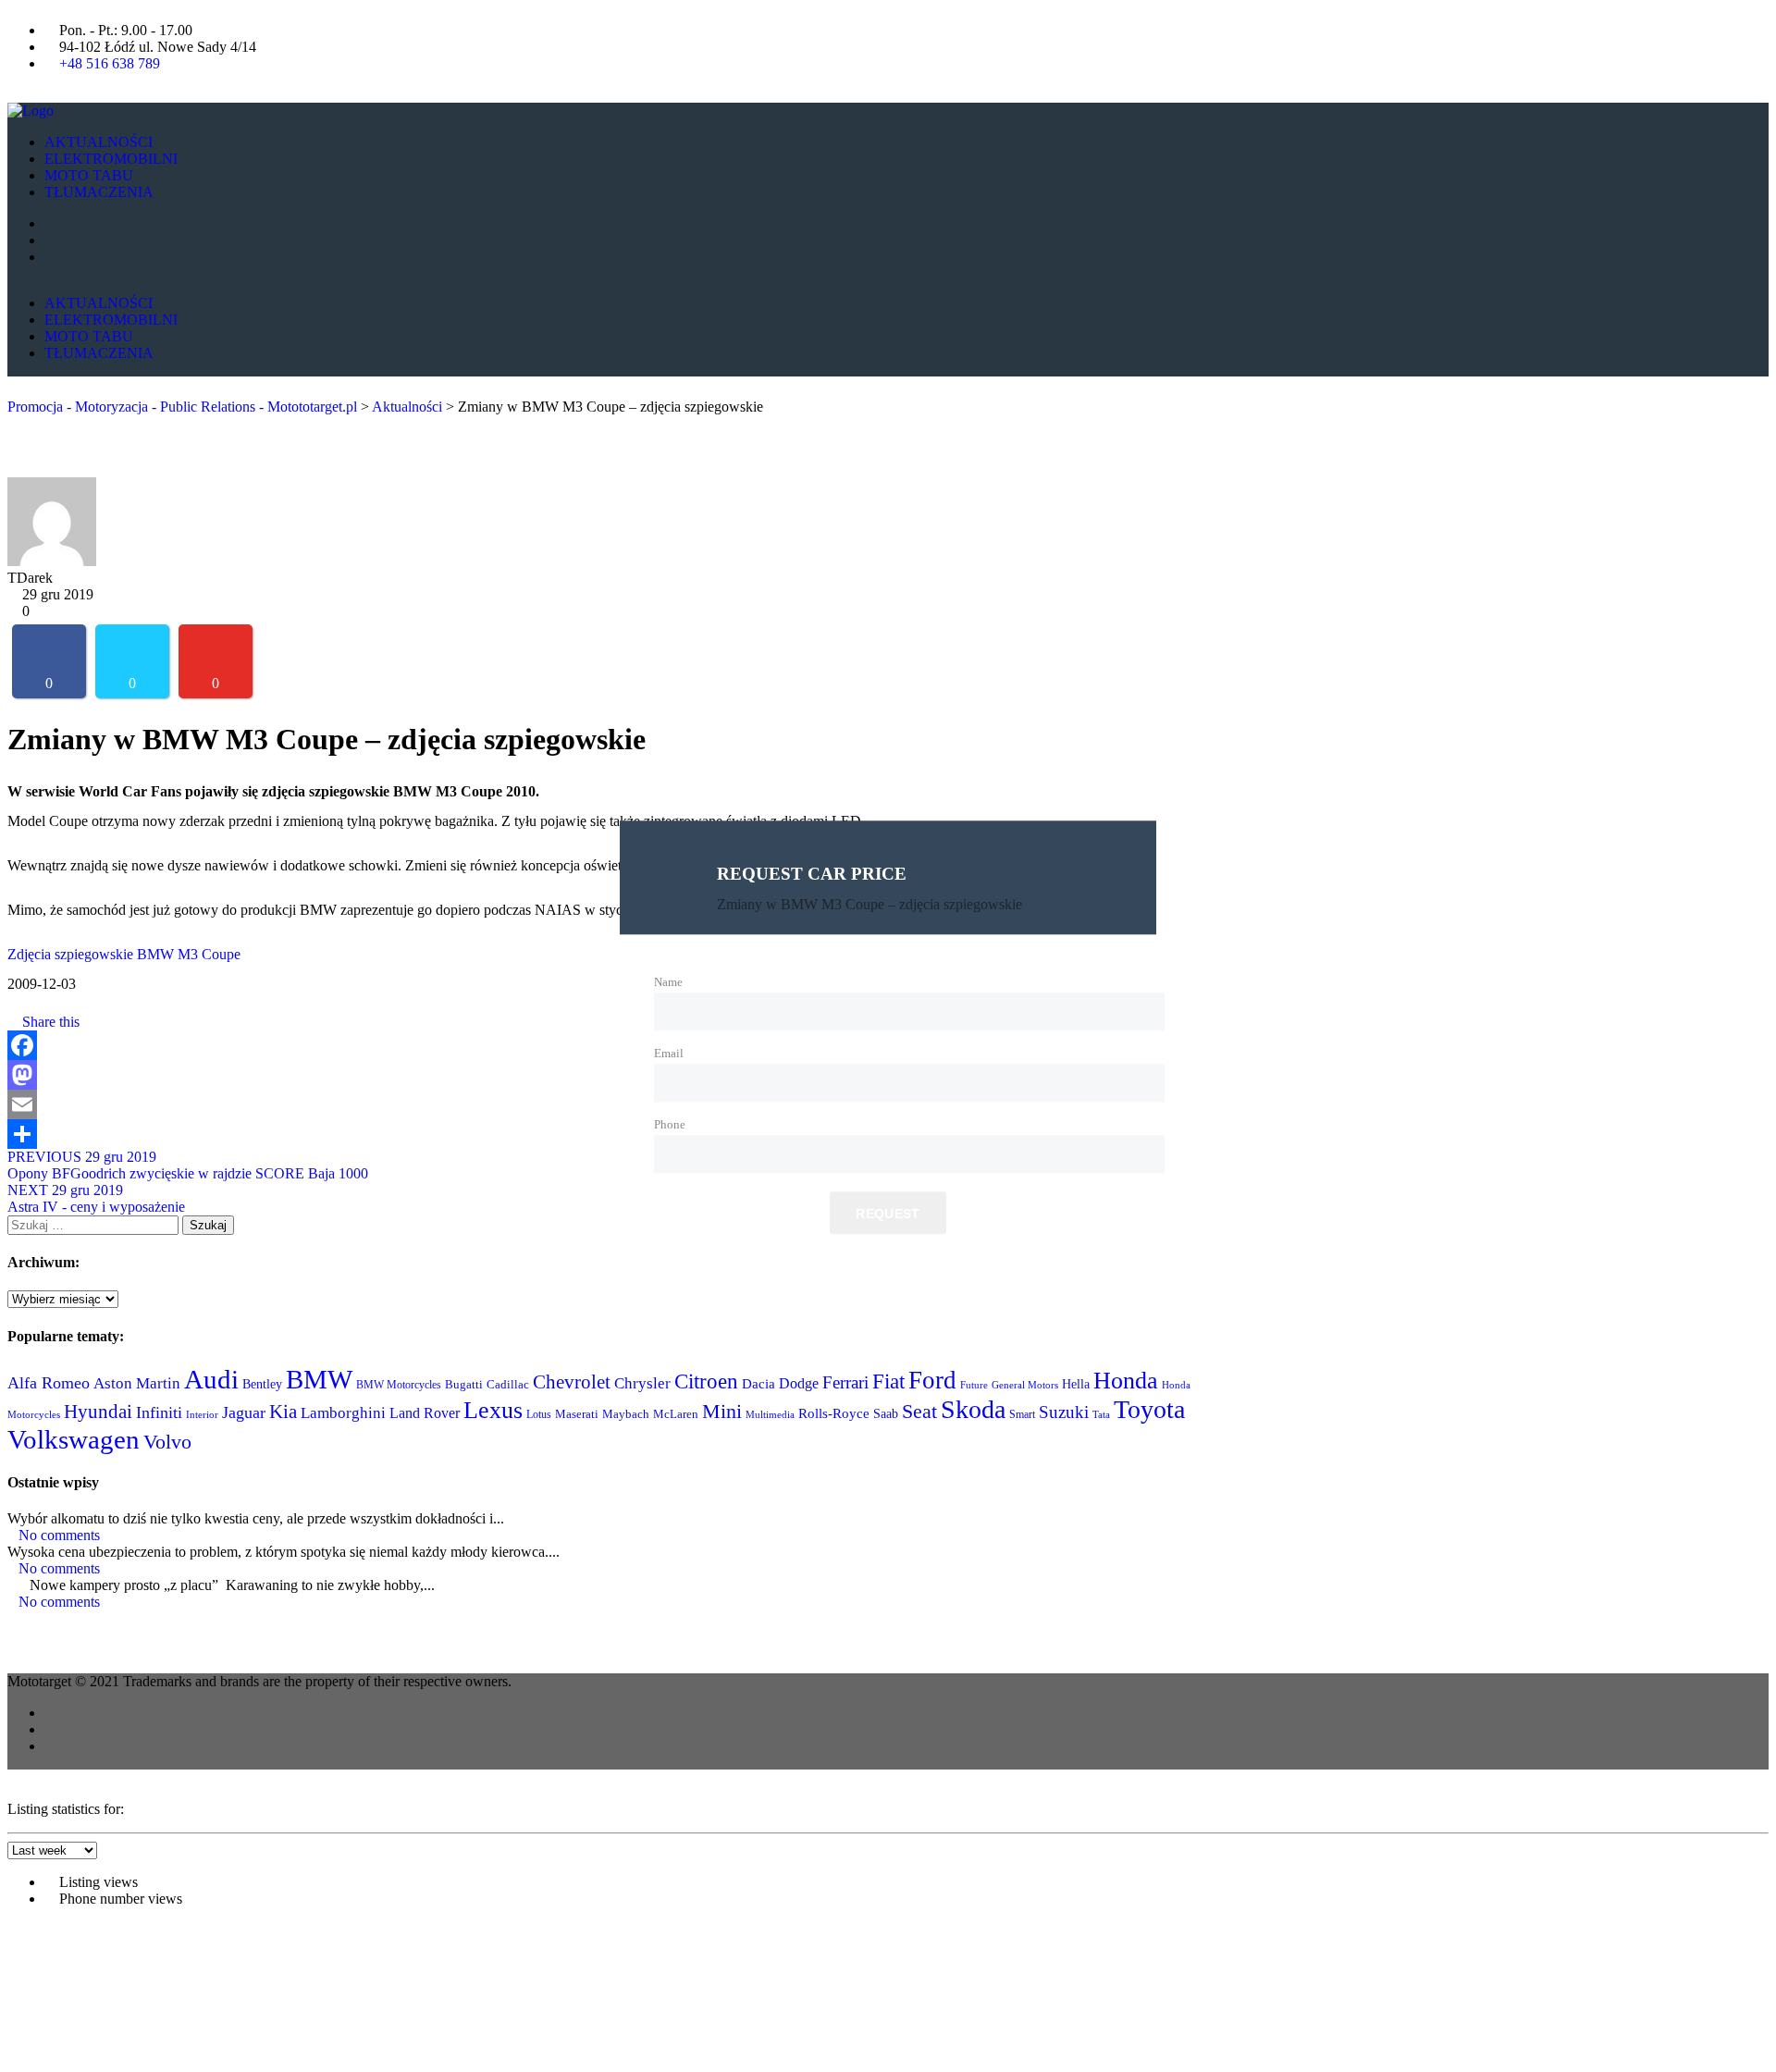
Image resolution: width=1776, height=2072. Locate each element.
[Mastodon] (599, 1075)
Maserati (577, 1414)
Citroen (706, 1381)
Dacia (758, 1384)
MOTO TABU (89, 175)
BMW (319, 1379)
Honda (1126, 1380)
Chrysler (642, 1383)
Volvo (167, 1442)
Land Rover (425, 1413)
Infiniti (159, 1412)
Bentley (262, 1384)
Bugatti (464, 1384)
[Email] (599, 1104)
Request (888, 1215)
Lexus (493, 1410)
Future (974, 1385)
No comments (59, 1535)
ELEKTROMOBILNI (111, 159)
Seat (919, 1412)
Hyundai (98, 1412)
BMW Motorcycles (399, 1385)
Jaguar (244, 1412)
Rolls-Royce (834, 1413)
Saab (886, 1413)
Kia (283, 1412)
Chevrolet (572, 1382)
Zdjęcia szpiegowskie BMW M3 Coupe (124, 954)
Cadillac (508, 1384)
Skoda (973, 1409)
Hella (1076, 1384)
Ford (932, 1380)
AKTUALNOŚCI (99, 142)
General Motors (1025, 1385)
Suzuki (1064, 1412)
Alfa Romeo (49, 1383)
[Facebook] (599, 1045)
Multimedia (770, 1414)
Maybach (626, 1414)
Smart (1022, 1414)
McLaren (676, 1414)
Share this (49, 1022)
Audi (211, 1379)
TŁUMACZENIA (99, 192)
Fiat (888, 1381)
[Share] (599, 1134)
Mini (722, 1412)
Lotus (539, 1415)
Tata (1101, 1415)
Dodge (799, 1383)
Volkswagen (74, 1439)
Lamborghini (343, 1412)
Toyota (1149, 1409)
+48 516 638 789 (110, 63)
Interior (202, 1414)
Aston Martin (137, 1383)
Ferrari (845, 1382)
